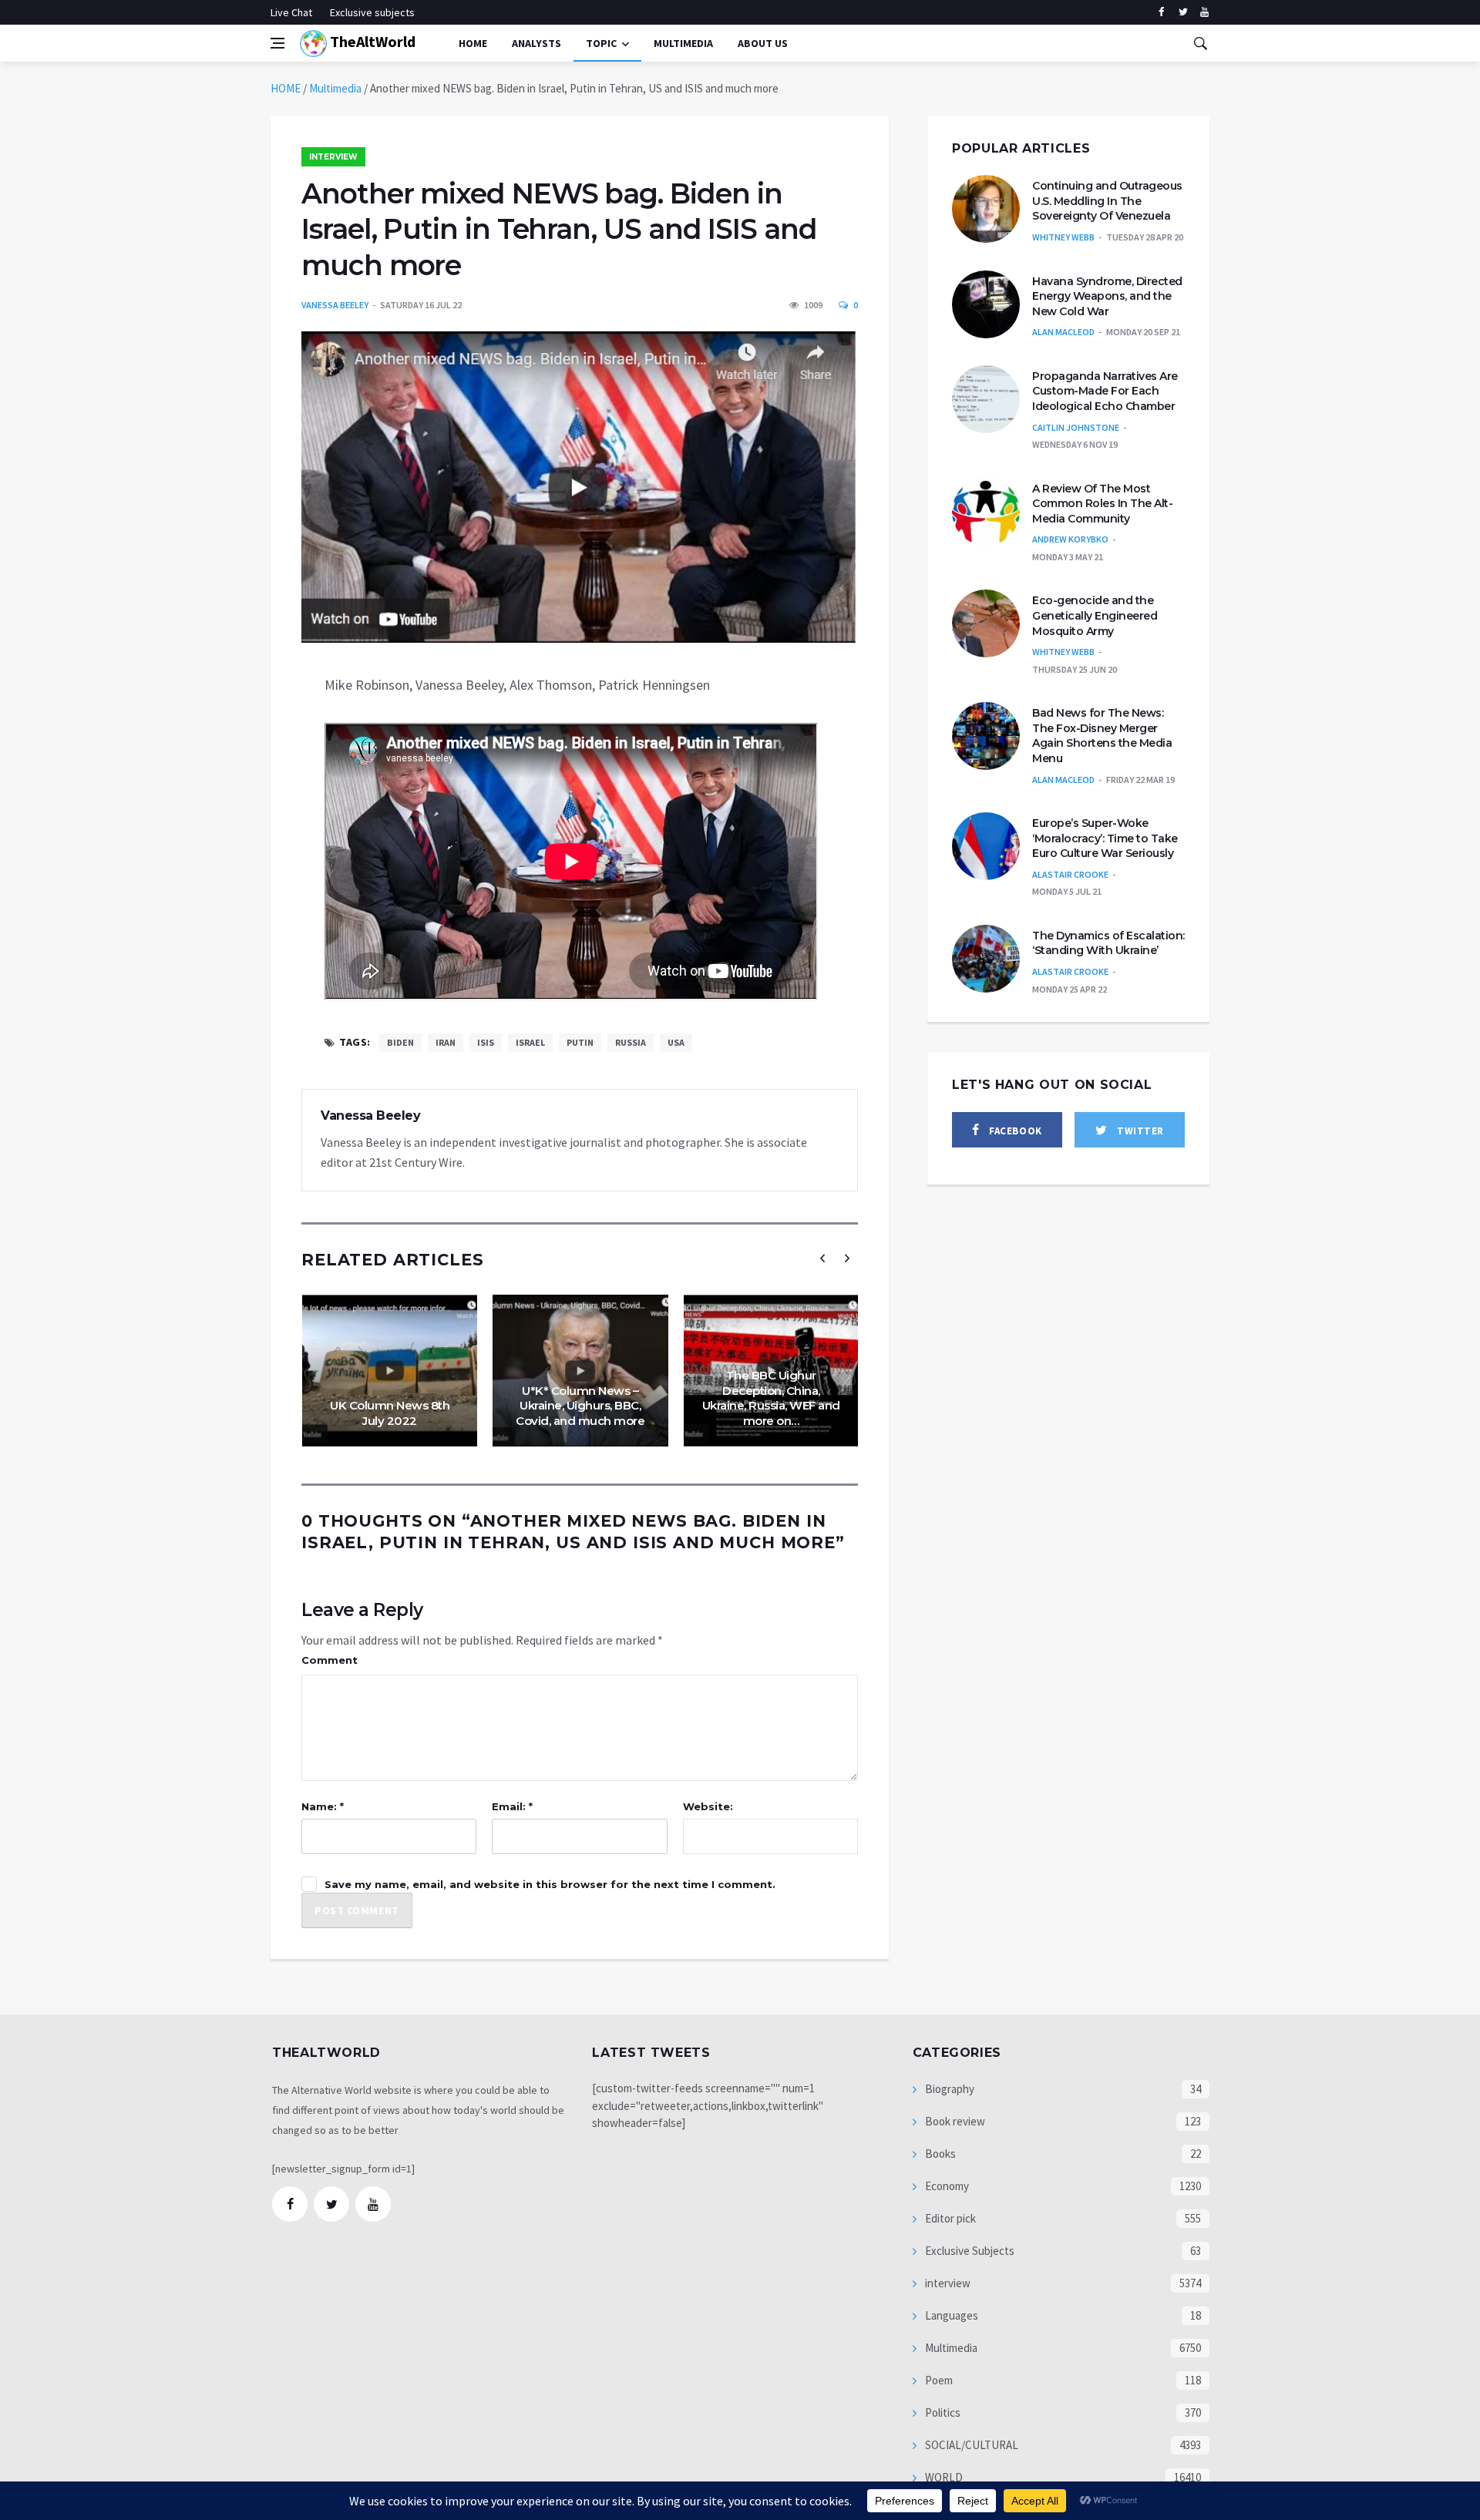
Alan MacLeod (1063, 332)
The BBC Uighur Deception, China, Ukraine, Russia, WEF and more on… (771, 1398)
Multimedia (335, 88)
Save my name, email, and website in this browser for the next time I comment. (550, 1884)
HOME (286, 88)
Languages (950, 2315)
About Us (763, 43)
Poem (938, 2380)
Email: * (512, 1806)
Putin (580, 1042)
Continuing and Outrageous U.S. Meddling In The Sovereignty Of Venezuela (1107, 201)
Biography (949, 2089)
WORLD (943, 2477)
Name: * (323, 1806)
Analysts (536, 43)
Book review (954, 2121)
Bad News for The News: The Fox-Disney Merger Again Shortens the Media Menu (1102, 736)
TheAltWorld (371, 41)
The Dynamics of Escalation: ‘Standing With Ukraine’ (1108, 943)
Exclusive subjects (372, 12)
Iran (446, 1042)
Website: (708, 1806)
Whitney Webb (1063, 237)
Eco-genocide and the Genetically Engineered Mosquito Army (1095, 615)
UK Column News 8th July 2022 (390, 1413)
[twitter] (1183, 12)
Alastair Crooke (1070, 874)
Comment (330, 1660)
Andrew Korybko (1070, 539)
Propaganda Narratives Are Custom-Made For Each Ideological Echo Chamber (1105, 391)
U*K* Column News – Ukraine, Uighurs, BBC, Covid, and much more (580, 1406)
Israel (530, 1042)
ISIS (486, 1042)
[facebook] (1161, 12)
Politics (942, 2412)
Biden (400, 1042)
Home (473, 43)
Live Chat (291, 12)
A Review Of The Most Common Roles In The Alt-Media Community (1102, 504)
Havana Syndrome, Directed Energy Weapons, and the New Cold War (1107, 296)
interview (333, 157)
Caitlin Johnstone (1076, 427)
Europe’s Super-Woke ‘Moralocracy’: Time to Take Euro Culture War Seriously (1105, 838)
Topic (601, 43)
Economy (946, 2186)
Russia (631, 1042)
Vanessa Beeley (335, 305)
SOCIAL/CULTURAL (970, 2445)
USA (676, 1042)
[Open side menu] (277, 43)
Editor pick (949, 2218)
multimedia (683, 43)
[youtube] (1204, 12)
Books (939, 2154)
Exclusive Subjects (969, 2251)
